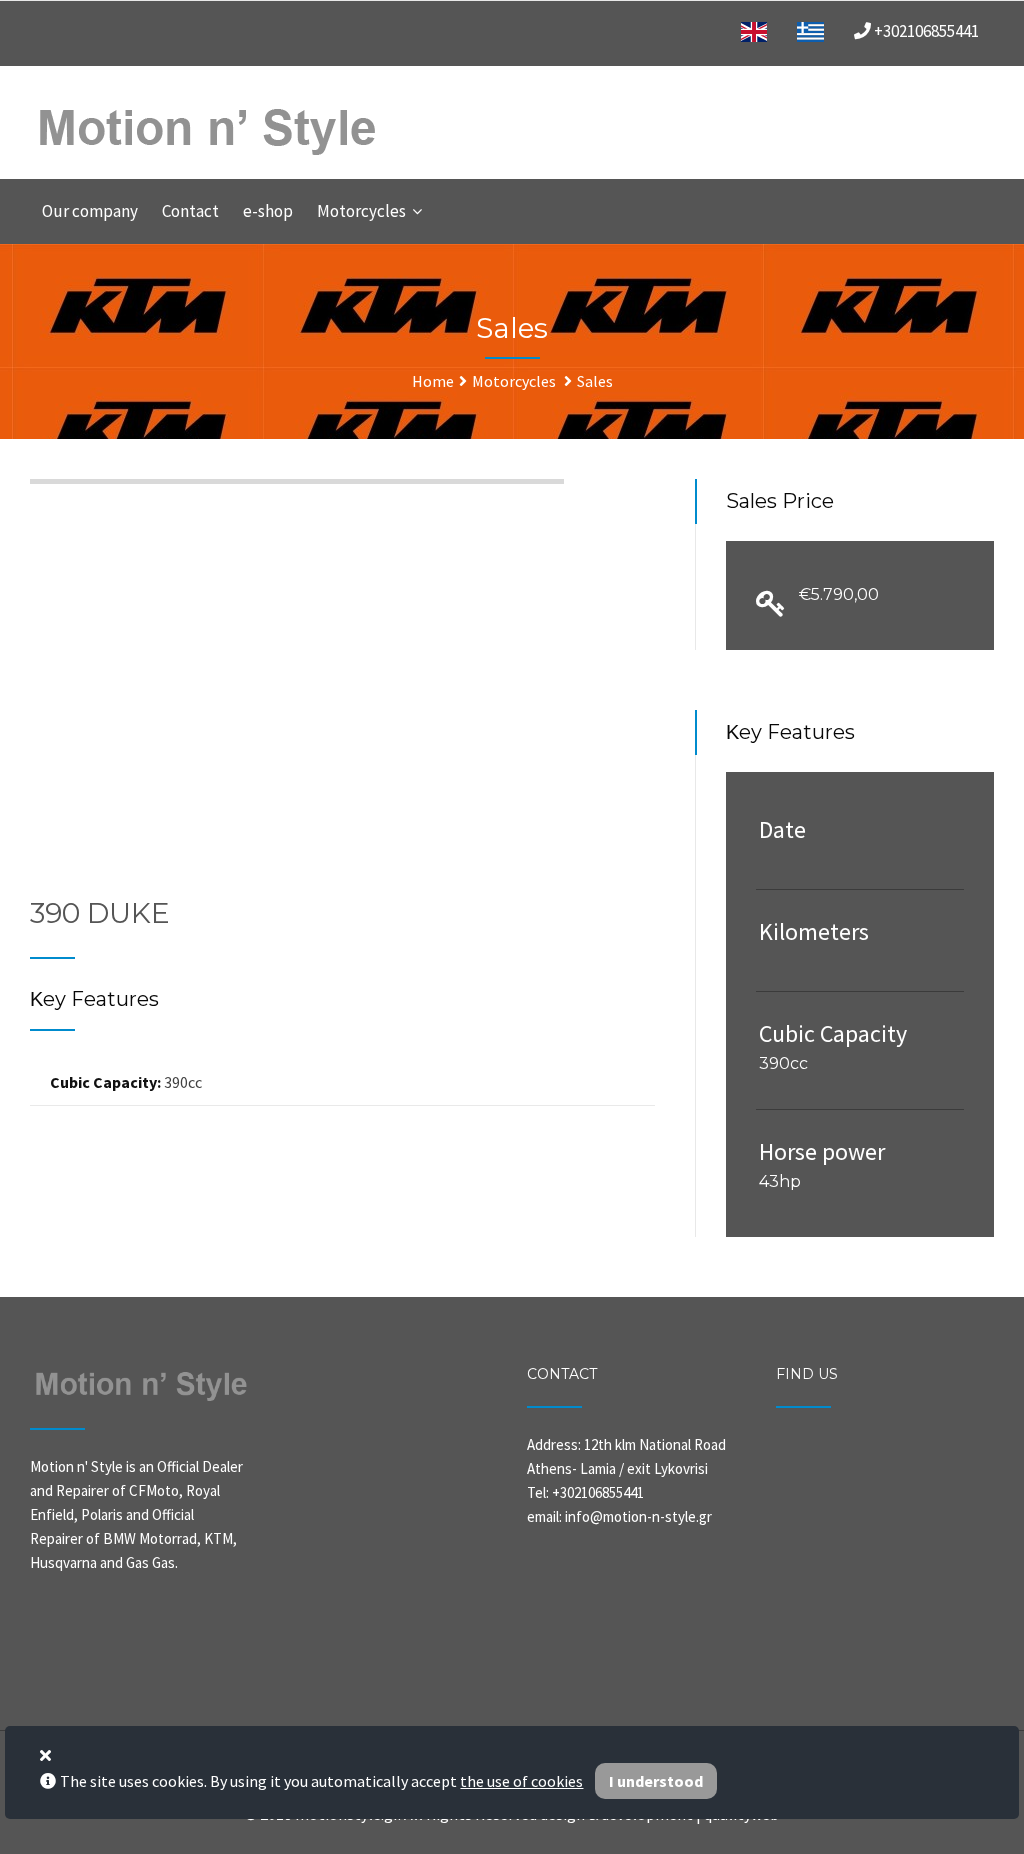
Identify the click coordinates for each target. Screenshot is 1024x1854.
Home (433, 381)
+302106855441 (925, 31)
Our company (90, 211)
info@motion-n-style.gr (638, 1516)
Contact (190, 211)
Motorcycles (361, 211)
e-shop (268, 211)
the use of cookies (521, 1781)
